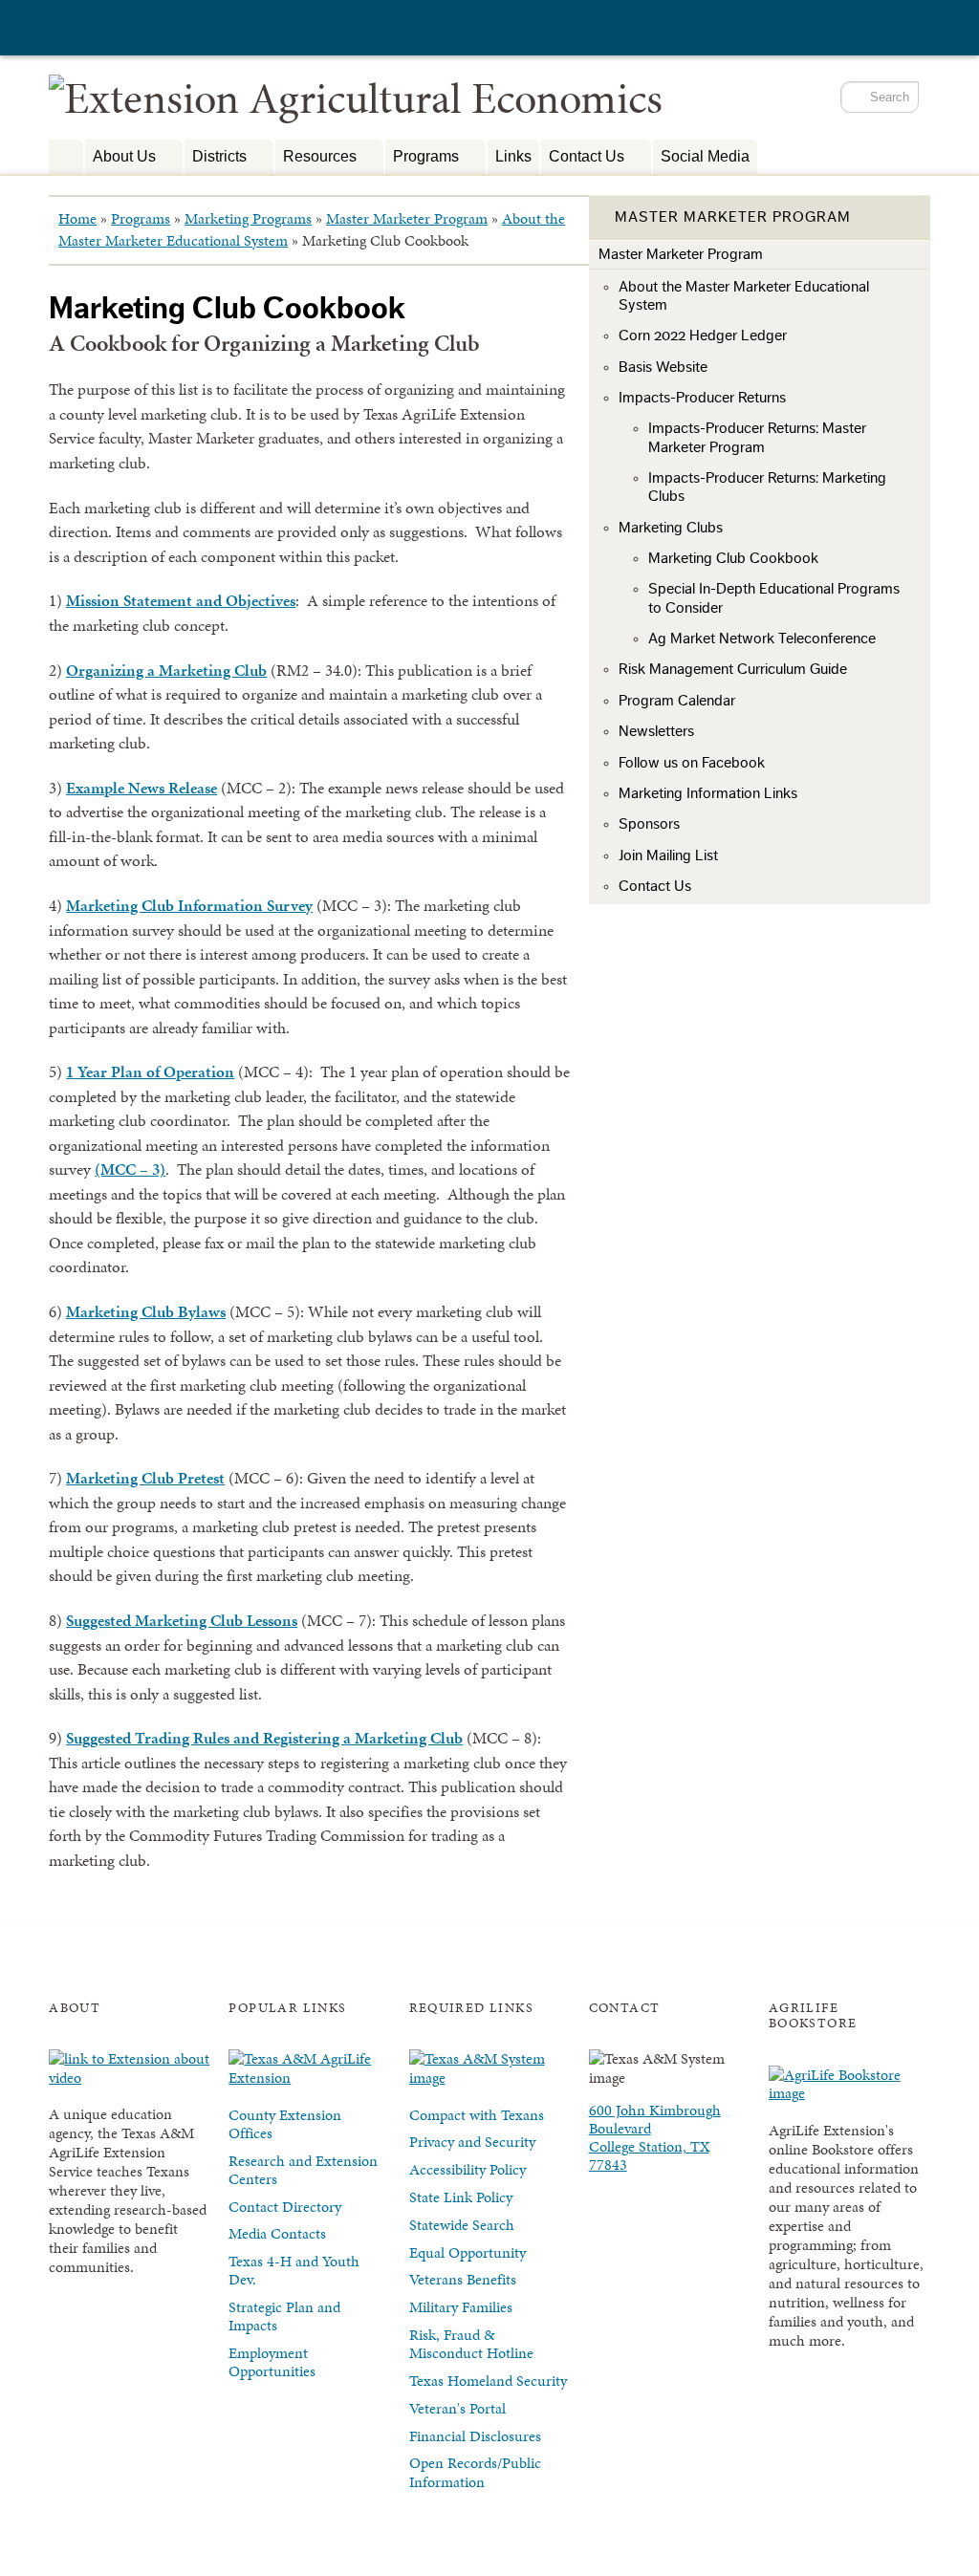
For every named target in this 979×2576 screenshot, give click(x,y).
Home (77, 218)
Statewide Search (462, 2225)
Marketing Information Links (708, 793)
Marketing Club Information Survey (189, 905)
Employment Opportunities (272, 2362)
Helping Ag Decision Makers (66, 156)
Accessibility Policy (468, 2169)
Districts (216, 158)
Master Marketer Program (407, 218)
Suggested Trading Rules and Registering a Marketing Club (264, 1738)
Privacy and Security (472, 2142)
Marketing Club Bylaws (146, 1311)
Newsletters (656, 731)
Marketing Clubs (671, 528)
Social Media (705, 156)
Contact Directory (285, 2207)
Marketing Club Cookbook (733, 558)
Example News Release (141, 788)
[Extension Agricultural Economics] (356, 98)
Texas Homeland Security (488, 2381)
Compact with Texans (477, 2115)
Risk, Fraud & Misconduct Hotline (471, 2344)
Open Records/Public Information (475, 2472)
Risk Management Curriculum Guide (733, 669)
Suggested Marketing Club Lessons (182, 1620)
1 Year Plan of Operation (150, 1072)
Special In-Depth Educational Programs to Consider (774, 598)
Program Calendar (677, 701)
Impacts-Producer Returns (702, 398)
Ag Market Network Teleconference (762, 639)
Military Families (461, 2307)
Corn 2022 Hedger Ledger (703, 336)
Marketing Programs (248, 218)
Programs (422, 158)
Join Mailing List (668, 855)
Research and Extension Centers (303, 2170)
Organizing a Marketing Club (166, 670)
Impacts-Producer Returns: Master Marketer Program (757, 437)
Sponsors (649, 824)
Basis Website (663, 367)
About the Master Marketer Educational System (744, 296)
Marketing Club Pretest (145, 1478)
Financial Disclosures (475, 2436)
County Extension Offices (285, 2124)
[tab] (760, 218)
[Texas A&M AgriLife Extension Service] (154, 30)
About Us (120, 158)
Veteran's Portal (457, 2408)
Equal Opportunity (468, 2252)
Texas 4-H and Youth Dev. (294, 2270)
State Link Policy (461, 2197)
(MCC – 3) (130, 1169)
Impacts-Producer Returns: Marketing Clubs (767, 487)
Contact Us (583, 158)
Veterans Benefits (463, 2279)
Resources (316, 158)
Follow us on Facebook (692, 763)
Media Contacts (277, 2233)
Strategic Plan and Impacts (284, 2316)
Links (513, 156)
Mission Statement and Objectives (181, 600)
